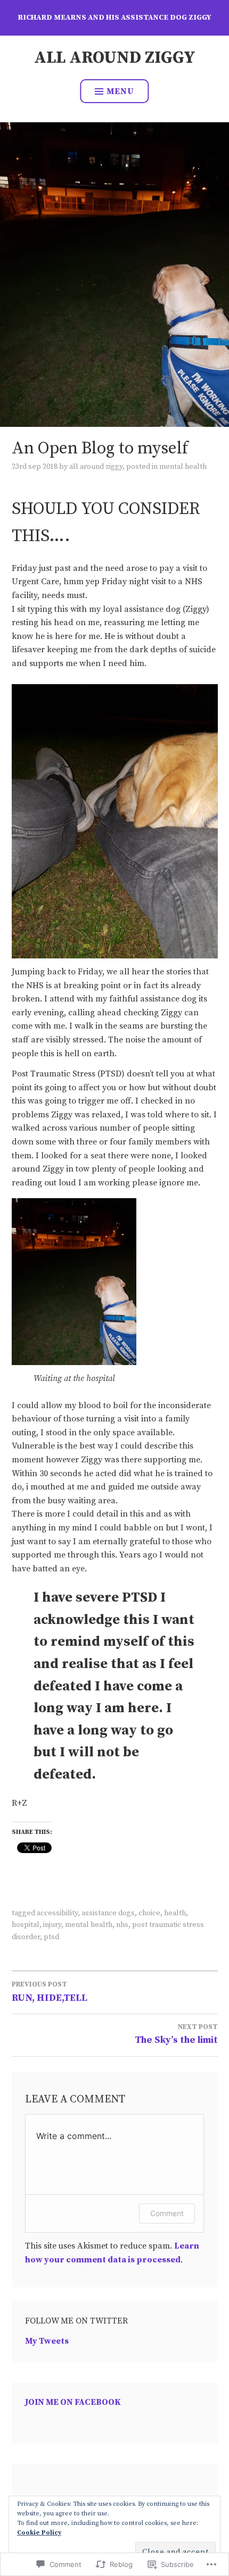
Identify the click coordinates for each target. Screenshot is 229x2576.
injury (52, 1925)
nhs (122, 1925)
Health (175, 1913)
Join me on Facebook (73, 2402)
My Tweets (47, 2341)
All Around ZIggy (96, 467)
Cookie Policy (39, 2533)
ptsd (51, 1937)
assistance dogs (108, 1913)
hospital (26, 1925)
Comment (167, 2213)
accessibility (57, 1913)
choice (149, 1913)
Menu (120, 91)
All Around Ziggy (115, 58)
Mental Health (183, 467)
